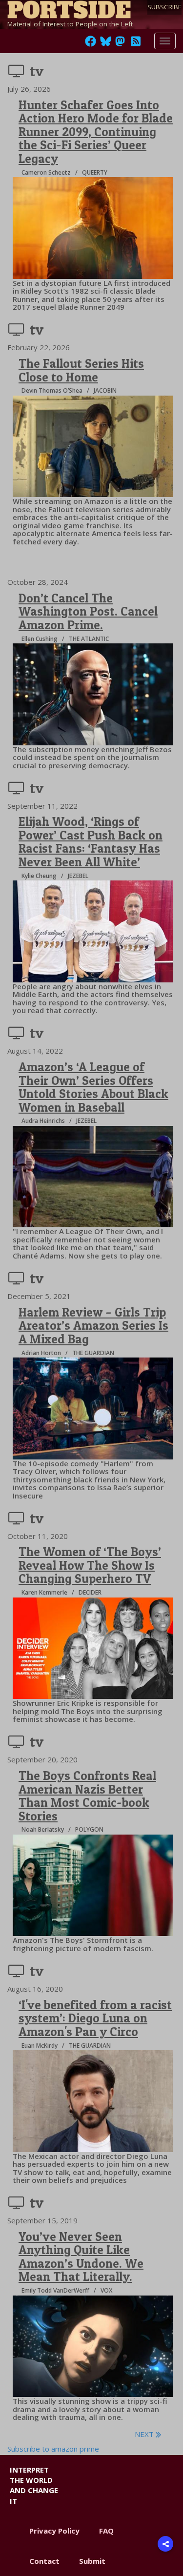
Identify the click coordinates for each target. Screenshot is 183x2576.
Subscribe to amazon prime (53, 2449)
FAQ (106, 2531)
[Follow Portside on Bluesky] (107, 44)
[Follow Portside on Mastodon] (120, 44)
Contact (44, 2561)
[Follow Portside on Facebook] (91, 44)
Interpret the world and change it (34, 2485)
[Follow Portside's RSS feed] (136, 44)
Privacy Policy (54, 2531)
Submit (92, 2561)
